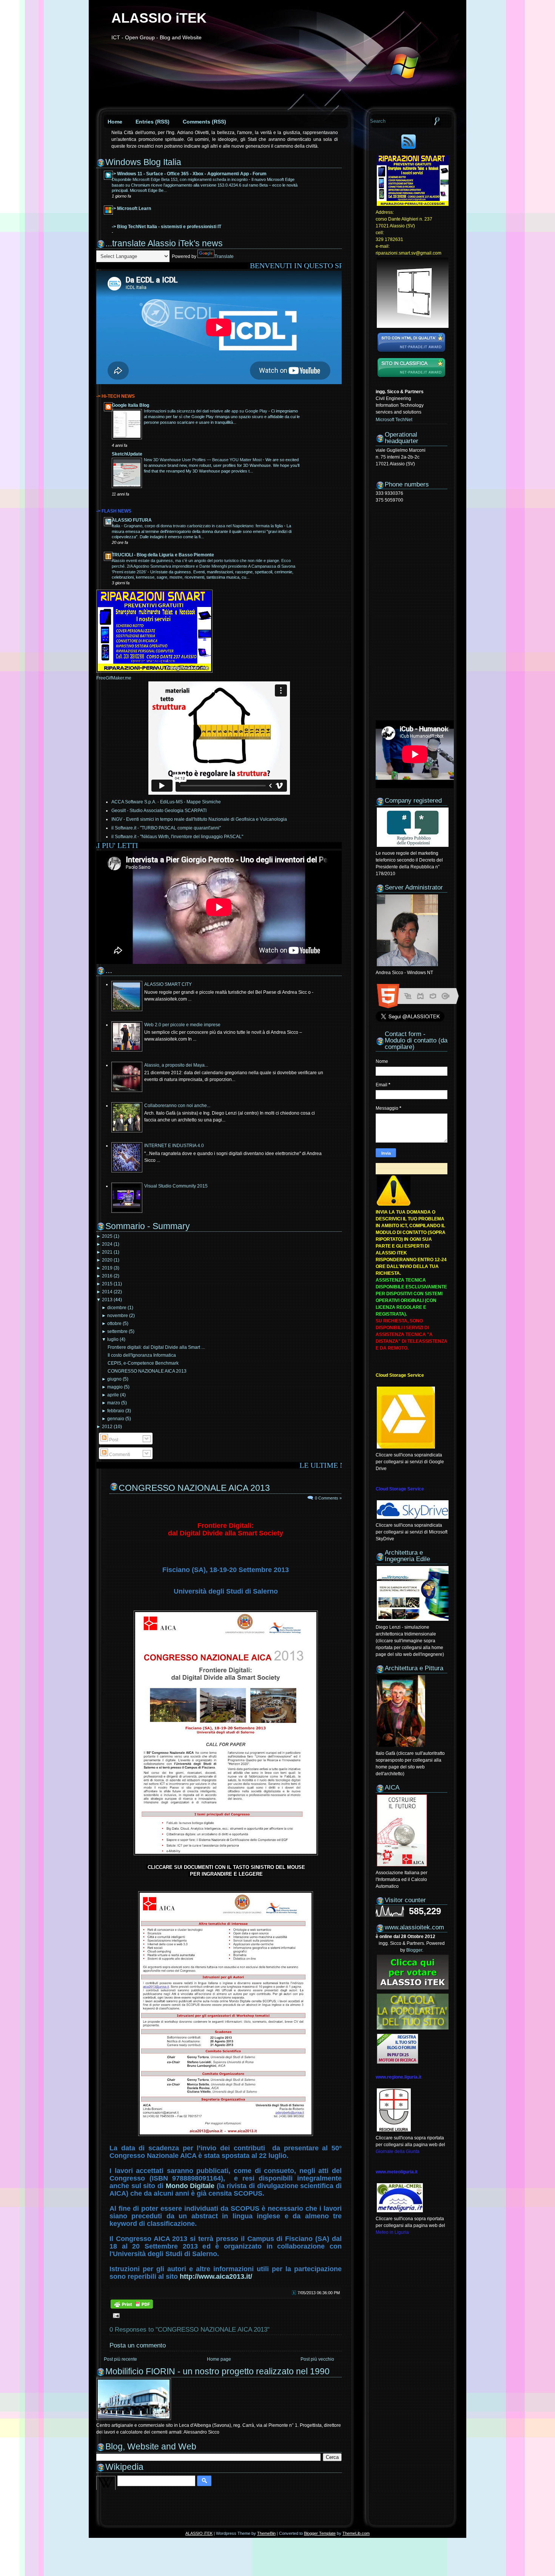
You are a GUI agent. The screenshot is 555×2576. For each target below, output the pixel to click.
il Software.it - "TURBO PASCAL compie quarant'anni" (166, 828)
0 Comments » (328, 1498)
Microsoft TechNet (394, 420)
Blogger (414, 1950)
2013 (107, 1300)
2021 (107, 1252)
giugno (114, 1379)
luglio (113, 1339)
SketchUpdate (127, 454)
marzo (114, 1403)
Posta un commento (138, 2345)
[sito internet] (411, 353)
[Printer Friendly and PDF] (132, 2308)
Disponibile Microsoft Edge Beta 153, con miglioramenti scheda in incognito (180, 179)
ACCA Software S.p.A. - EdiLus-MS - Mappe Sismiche (166, 802)
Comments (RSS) (204, 122)
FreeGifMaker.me (114, 678)
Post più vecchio (317, 2359)
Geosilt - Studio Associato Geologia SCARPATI (159, 811)
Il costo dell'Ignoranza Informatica (142, 1355)
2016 (107, 1276)
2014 (107, 1292)
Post (113, 1440)
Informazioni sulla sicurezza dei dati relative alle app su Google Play (206, 411)
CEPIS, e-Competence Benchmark (143, 1363)
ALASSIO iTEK (159, 18)
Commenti (119, 1455)
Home (115, 122)
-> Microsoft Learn (131, 208)
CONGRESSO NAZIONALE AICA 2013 (147, 1371)
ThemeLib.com (356, 2533)
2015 (107, 1284)
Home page (219, 2359)
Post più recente (120, 2359)
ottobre (114, 1324)
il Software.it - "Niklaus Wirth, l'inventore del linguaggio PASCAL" (177, 837)
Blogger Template (320, 2533)
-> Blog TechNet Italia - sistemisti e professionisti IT (166, 227)
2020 (107, 1260)
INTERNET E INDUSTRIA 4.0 (174, 1146)
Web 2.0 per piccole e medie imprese (182, 1025)
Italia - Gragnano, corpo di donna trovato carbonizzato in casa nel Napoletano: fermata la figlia (198, 526)
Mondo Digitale (190, 2186)
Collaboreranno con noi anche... (177, 1106)
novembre (118, 1316)
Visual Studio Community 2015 (176, 1186)
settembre (117, 1331)
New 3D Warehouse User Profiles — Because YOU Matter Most (203, 460)
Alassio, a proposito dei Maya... (176, 1065)
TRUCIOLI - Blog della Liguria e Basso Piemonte (163, 555)
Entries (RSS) (153, 122)
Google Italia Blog (130, 405)
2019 (107, 1268)
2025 (107, 1236)
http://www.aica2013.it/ (216, 2276)
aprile (113, 1395)
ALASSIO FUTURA (132, 520)
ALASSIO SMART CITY (168, 984)
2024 (107, 1244)
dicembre (117, 1308)
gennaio (116, 1419)
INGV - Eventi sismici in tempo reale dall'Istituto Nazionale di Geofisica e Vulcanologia (199, 819)
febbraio (116, 1411)
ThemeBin (266, 2533)
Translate (224, 256)
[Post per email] (115, 2315)
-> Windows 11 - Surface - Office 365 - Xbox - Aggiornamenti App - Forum (189, 174)
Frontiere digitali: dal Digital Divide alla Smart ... (156, 1347)
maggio (115, 1387)
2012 (107, 1427)
